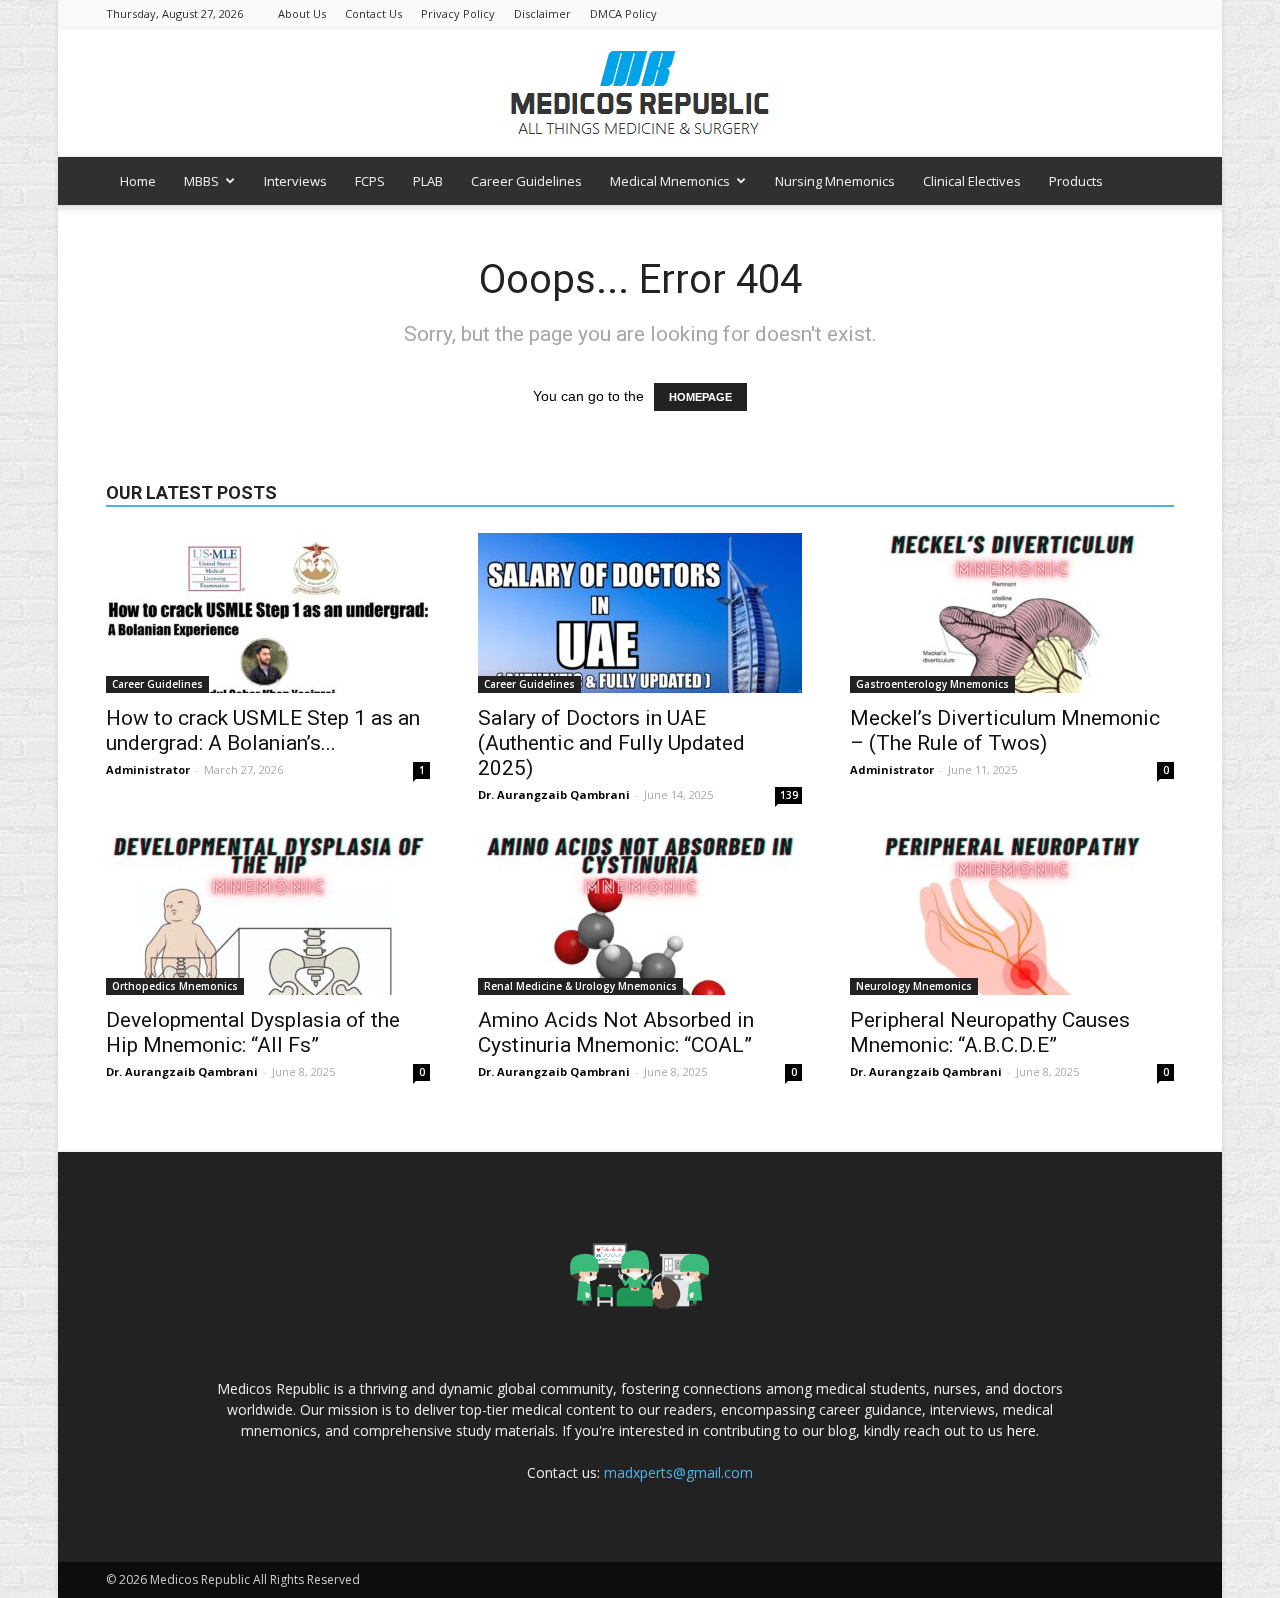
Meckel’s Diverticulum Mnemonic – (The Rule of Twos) (1005, 730)
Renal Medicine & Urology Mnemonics (580, 986)
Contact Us (373, 13)
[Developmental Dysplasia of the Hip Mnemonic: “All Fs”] (268, 915)
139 (789, 795)
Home (138, 181)
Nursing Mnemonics (835, 181)
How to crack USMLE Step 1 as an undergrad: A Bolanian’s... (263, 730)
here (1021, 1430)
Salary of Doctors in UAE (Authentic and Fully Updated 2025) (611, 743)
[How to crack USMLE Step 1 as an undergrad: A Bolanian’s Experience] (268, 613)
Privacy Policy (458, 13)
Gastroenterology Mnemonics (932, 684)
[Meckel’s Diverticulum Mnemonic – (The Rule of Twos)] (1012, 613)
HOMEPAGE (700, 397)
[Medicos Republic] (640, 93)
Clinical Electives (972, 181)
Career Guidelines (526, 181)
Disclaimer (542, 13)
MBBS (201, 181)
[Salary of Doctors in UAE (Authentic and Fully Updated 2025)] (640, 613)
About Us (302, 13)
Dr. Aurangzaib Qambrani (554, 794)
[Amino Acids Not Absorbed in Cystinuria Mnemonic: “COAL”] (640, 915)
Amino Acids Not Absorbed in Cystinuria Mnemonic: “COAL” (616, 1032)
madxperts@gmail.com (678, 1472)
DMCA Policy (623, 13)
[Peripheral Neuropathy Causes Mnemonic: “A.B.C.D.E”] (1012, 915)
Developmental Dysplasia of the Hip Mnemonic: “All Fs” (253, 1032)
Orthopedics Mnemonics (175, 986)
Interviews (295, 181)
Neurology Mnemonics (914, 986)
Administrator (148, 769)
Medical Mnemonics (670, 181)
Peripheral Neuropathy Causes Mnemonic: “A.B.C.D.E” (990, 1032)
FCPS (370, 181)
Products (1076, 181)
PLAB (428, 181)
